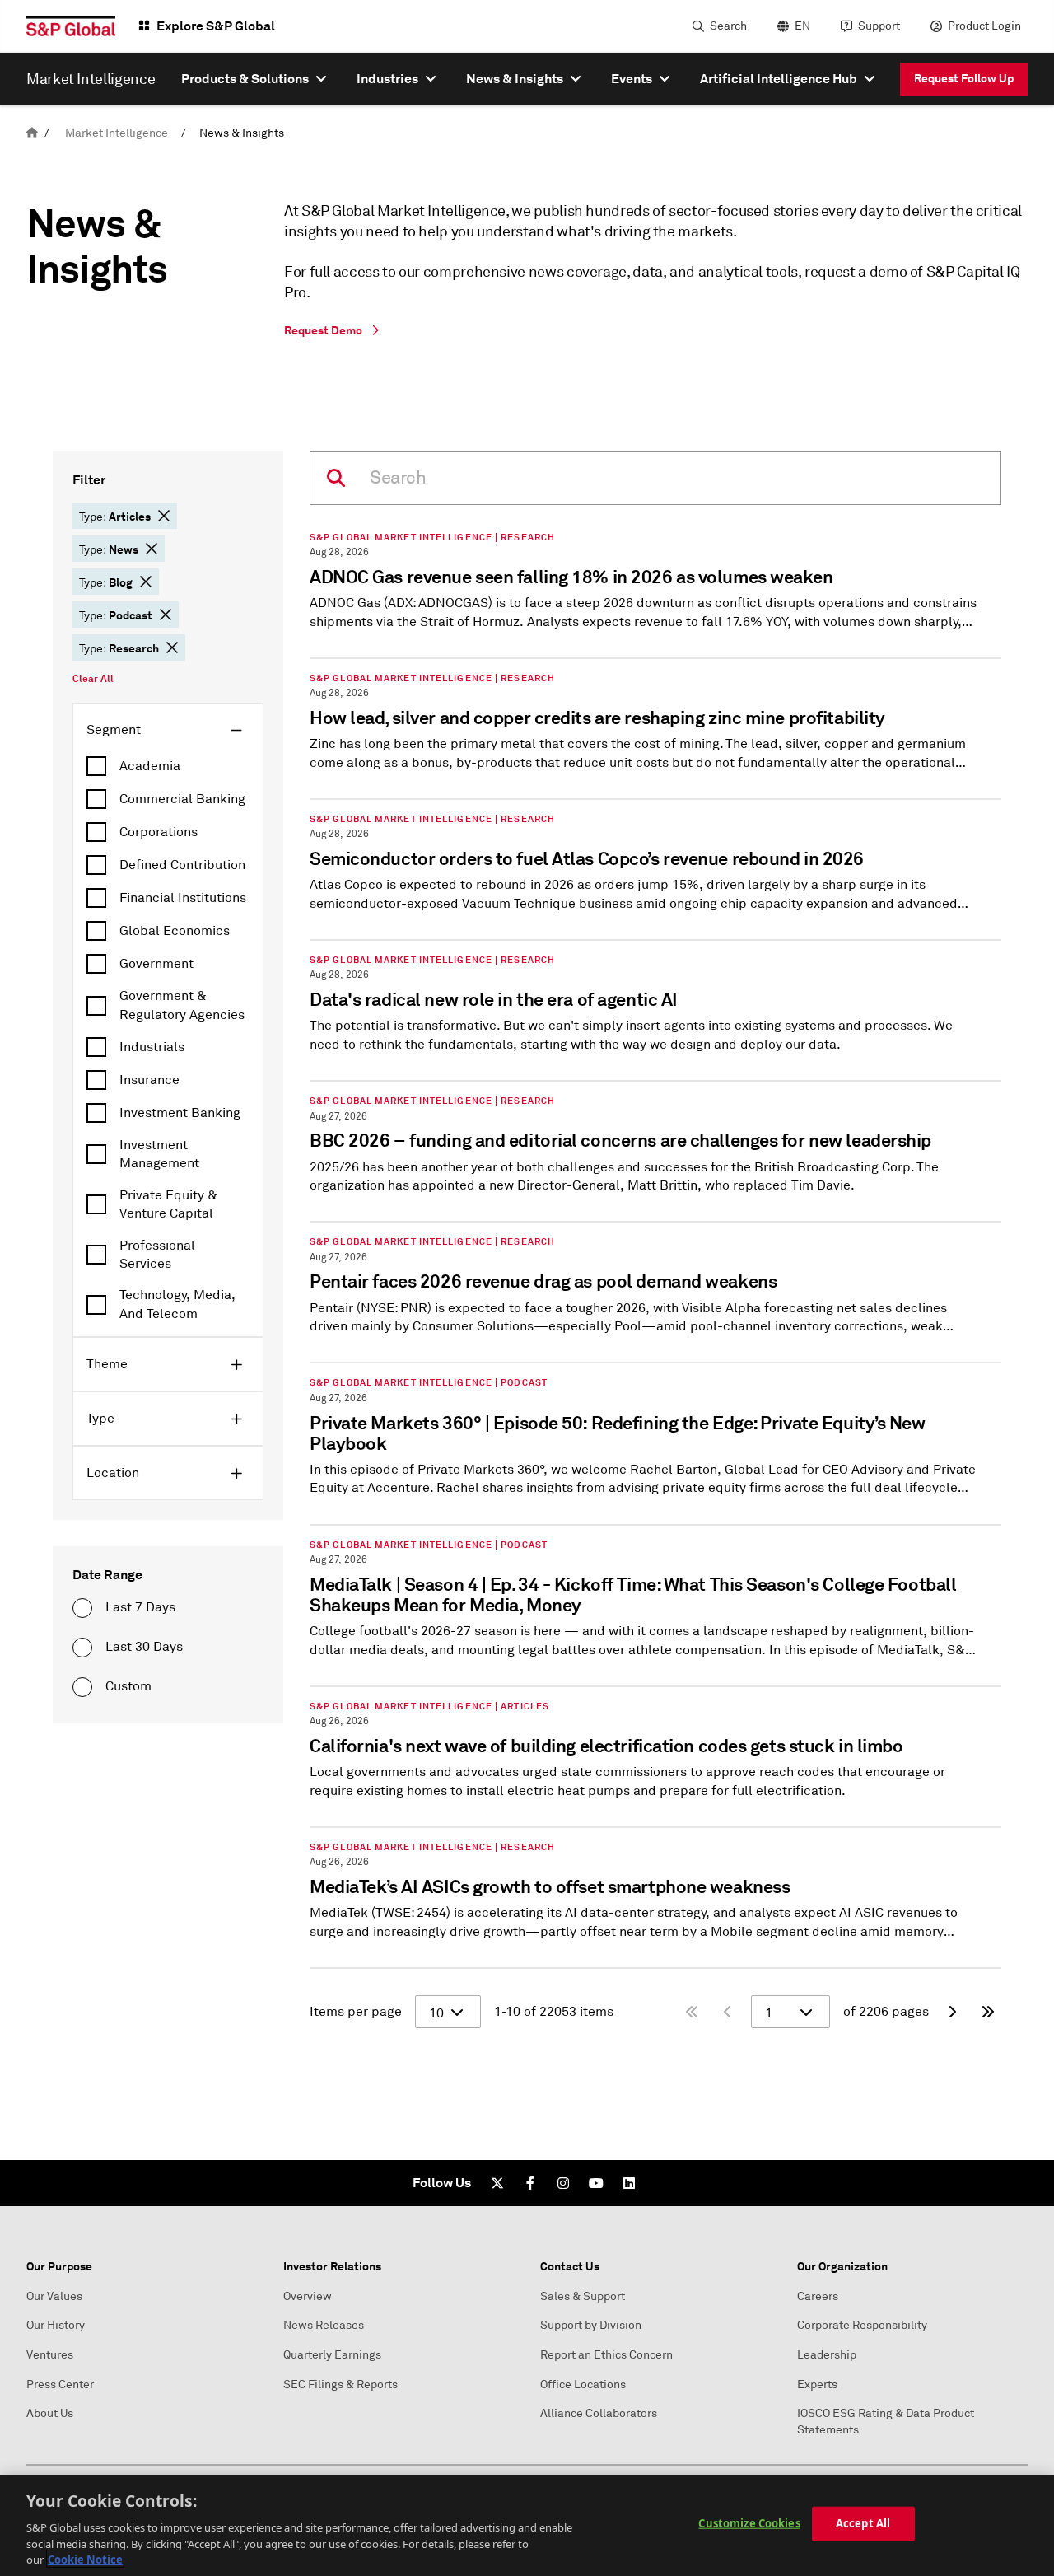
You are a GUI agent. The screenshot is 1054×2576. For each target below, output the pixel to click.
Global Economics (175, 931)
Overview (308, 2296)
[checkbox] (168, 766)
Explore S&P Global (216, 26)
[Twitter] (497, 2183)
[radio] (82, 1608)
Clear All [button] (93, 679)
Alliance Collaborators (599, 2413)
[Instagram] (563, 2183)
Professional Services (157, 1255)
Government (156, 964)
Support (879, 26)
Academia (150, 766)
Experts (817, 2384)
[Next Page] (952, 2012)
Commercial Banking (182, 799)
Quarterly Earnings (332, 2355)
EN (802, 26)
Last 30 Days (144, 1647)
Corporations (159, 832)
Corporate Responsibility (862, 2325)
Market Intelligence (117, 133)
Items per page (356, 2012)
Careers (818, 2296)
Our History (56, 2325)
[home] (32, 133)
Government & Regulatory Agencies (182, 1005)
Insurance (149, 1080)
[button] (164, 516)
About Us (50, 2413)
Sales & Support (583, 2296)
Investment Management (159, 1154)
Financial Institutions (183, 898)
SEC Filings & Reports (340, 2384)
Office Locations (583, 2384)
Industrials (152, 1047)
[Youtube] (596, 2183)
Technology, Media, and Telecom (177, 1304)
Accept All (863, 2523)
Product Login (984, 26)
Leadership (827, 2355)
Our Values (54, 2296)
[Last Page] (988, 2012)
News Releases (324, 2325)
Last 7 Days (140, 1607)
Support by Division (591, 2325)
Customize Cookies (749, 2523)
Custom (128, 1686)
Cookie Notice (85, 2559)
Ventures (50, 2355)
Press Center (60, 2384)
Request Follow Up (964, 78)
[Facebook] (530, 2183)
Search (728, 26)
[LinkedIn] (629, 2183)
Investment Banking (180, 1113)
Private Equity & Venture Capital (168, 1204)
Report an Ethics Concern (606, 2355)
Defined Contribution (182, 865)
